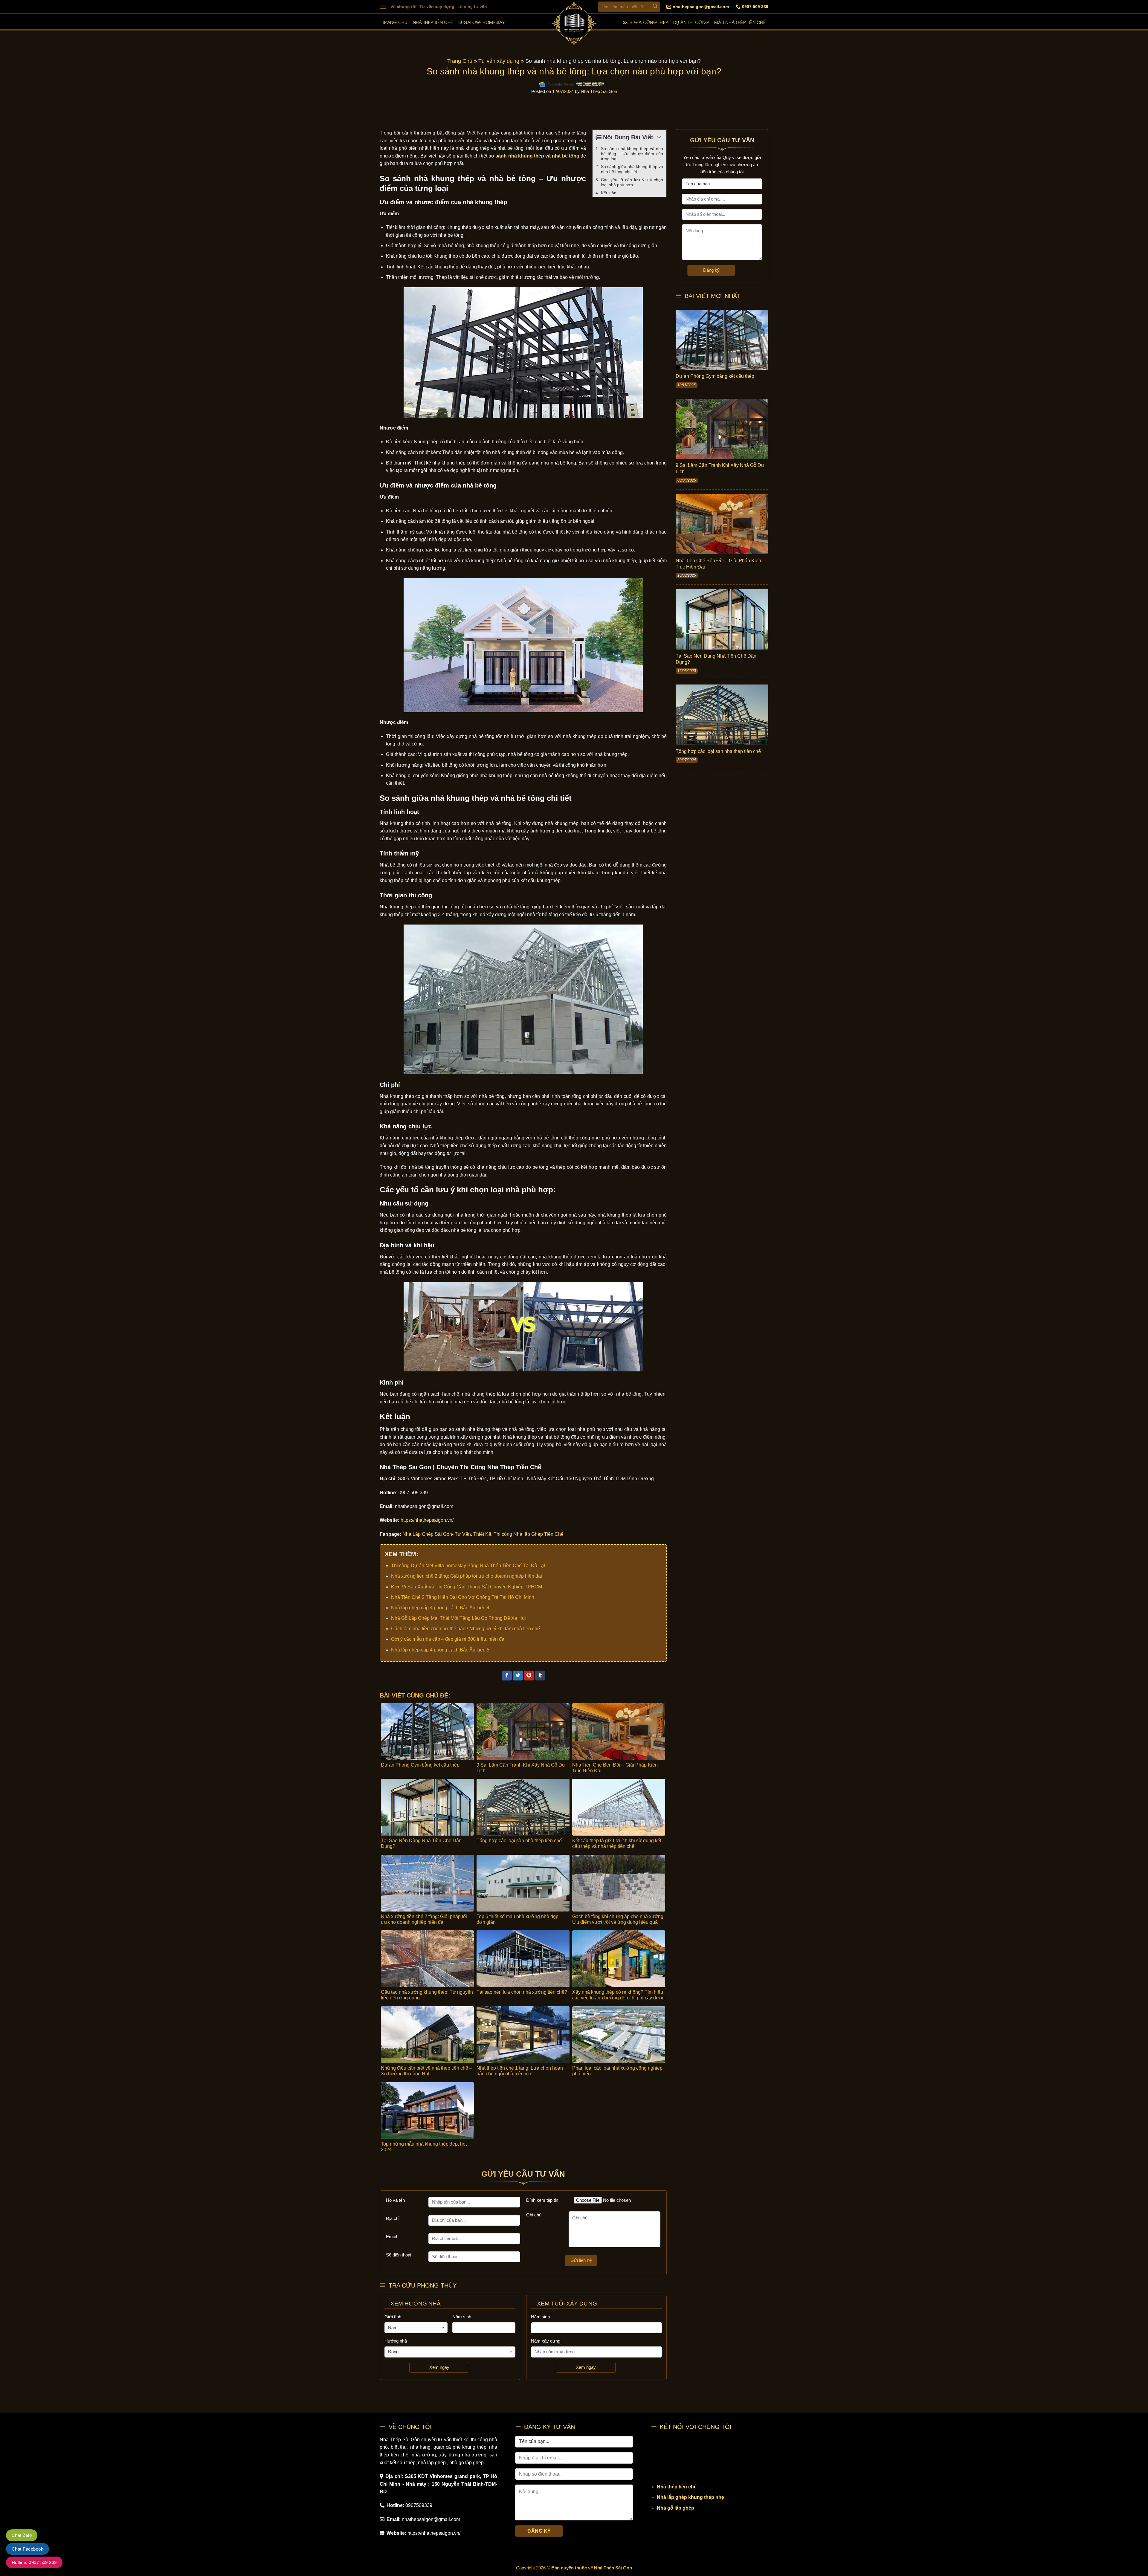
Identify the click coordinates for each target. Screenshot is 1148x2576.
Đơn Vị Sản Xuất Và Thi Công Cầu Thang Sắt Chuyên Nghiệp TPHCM (467, 1587)
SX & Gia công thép (645, 22)
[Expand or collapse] (659, 137)
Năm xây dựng (546, 2341)
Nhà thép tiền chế (433, 22)
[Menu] (383, 7)
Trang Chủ (460, 61)
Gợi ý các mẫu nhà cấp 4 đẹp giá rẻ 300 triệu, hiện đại (448, 1639)
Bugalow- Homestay (481, 22)
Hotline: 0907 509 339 (34, 2562)
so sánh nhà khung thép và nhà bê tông (534, 156)
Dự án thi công (691, 22)
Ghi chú (534, 2215)
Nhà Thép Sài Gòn (599, 91)
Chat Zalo (22, 2535)
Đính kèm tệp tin (542, 2200)
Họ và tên (395, 2200)
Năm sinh (462, 2317)
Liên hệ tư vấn (472, 7)
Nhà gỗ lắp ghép (675, 2508)
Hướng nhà (396, 2341)
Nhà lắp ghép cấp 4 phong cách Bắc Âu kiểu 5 (440, 1650)
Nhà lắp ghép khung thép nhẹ (690, 2497)
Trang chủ (395, 22)
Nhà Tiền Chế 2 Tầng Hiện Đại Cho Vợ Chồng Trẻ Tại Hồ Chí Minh (463, 1597)
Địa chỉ (393, 2218)
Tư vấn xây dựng (437, 7)
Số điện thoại (399, 2255)
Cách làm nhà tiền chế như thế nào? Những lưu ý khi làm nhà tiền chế (465, 1629)
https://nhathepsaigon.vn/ (427, 1520)
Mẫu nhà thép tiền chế (740, 22)
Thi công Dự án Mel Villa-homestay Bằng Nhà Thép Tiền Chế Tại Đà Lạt (468, 1566)
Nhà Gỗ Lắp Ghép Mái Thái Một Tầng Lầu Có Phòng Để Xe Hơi (459, 1618)
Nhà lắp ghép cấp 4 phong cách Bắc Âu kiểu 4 (440, 1608)
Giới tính (393, 2317)
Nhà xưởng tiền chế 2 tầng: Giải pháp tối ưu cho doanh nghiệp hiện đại (467, 1576)
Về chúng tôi (403, 7)
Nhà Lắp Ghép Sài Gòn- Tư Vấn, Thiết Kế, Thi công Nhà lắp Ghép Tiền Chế (483, 1534)
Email (391, 2237)
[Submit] (655, 7)
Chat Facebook (28, 2549)
